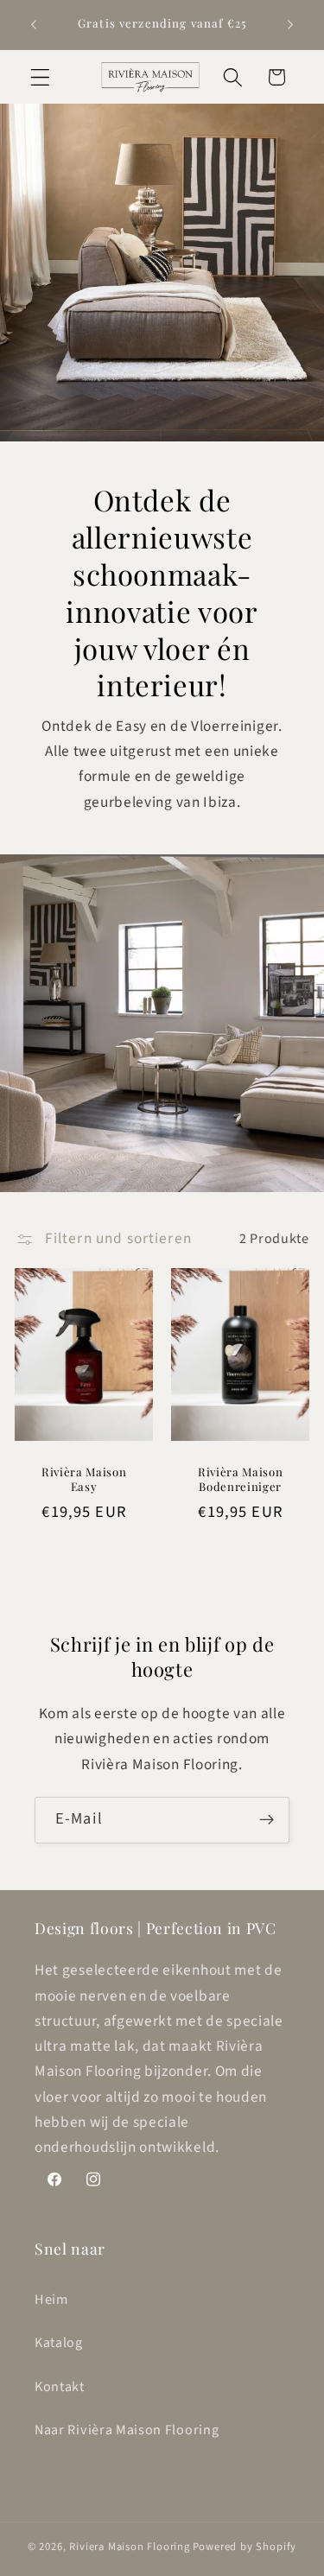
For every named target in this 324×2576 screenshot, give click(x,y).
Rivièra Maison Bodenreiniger (240, 1478)
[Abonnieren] (267, 1820)
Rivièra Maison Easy (84, 1478)
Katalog (59, 2343)
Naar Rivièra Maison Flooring (127, 2430)
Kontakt (60, 2387)
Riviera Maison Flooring (130, 2547)
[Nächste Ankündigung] (290, 25)
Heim (51, 2300)
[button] (40, 77)
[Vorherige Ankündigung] (34, 25)
